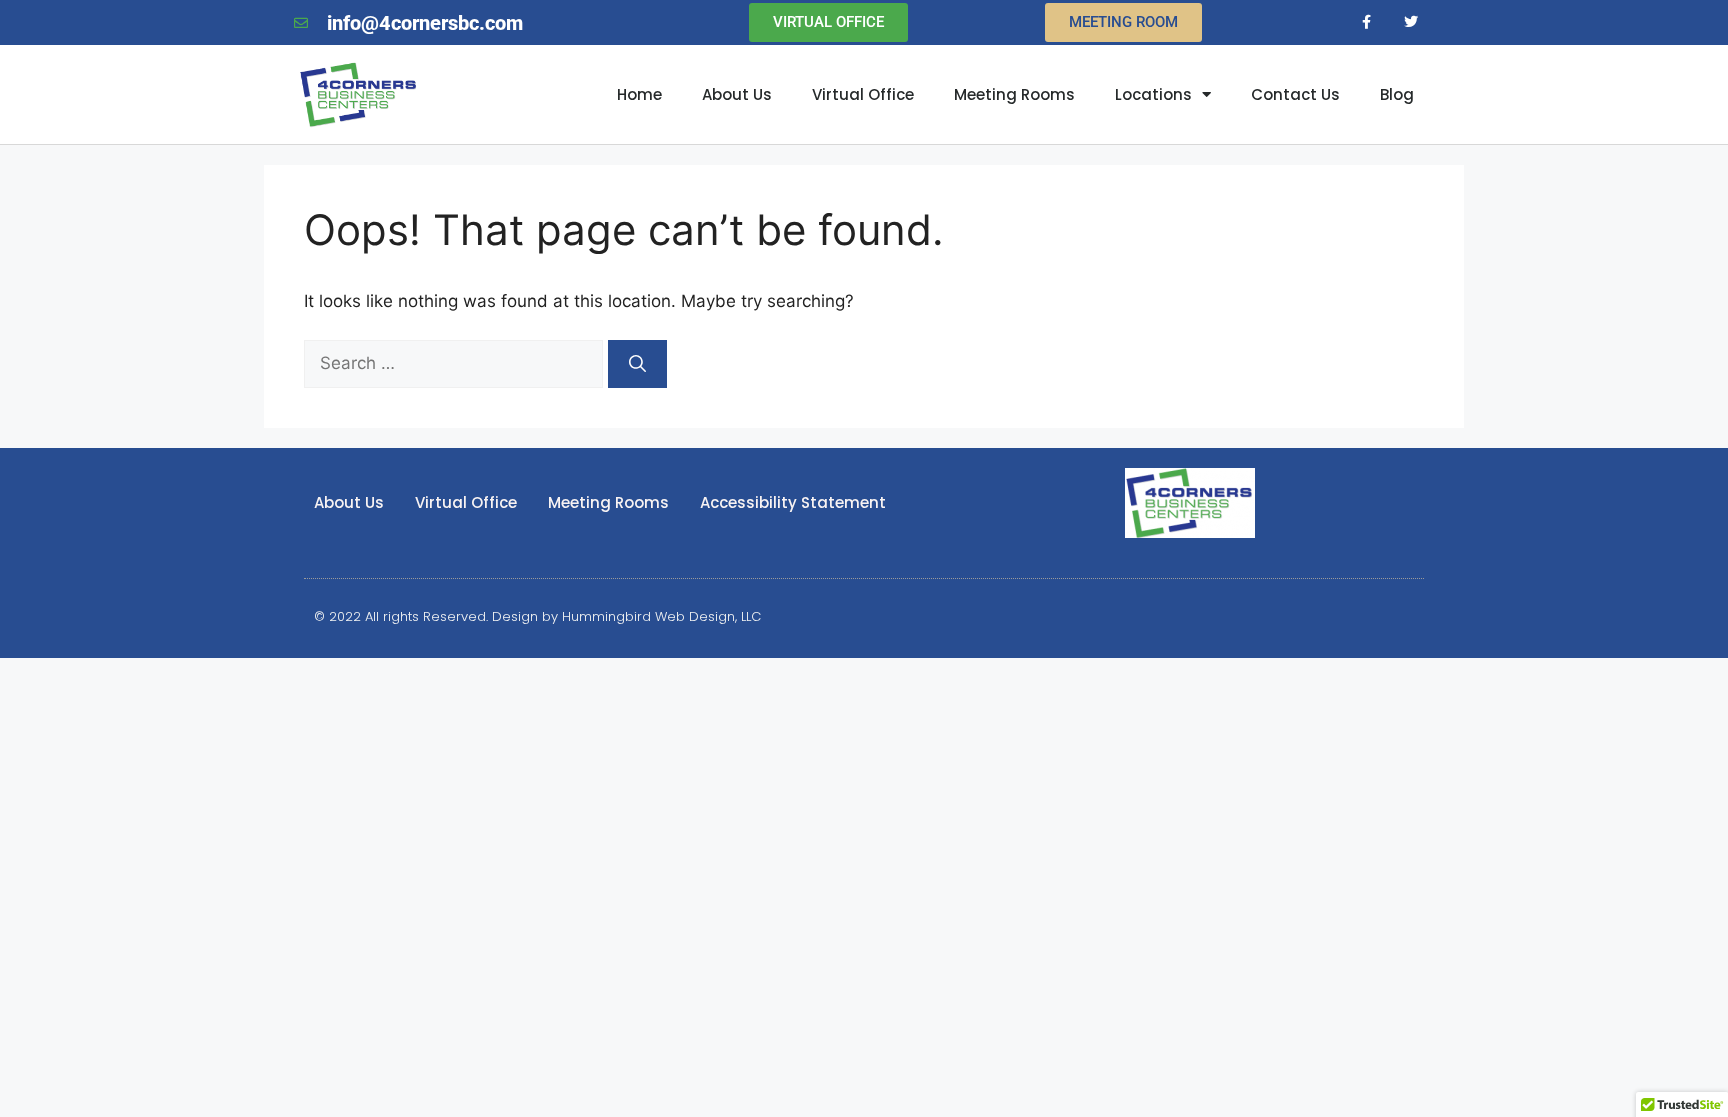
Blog (1397, 94)
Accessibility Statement (793, 502)
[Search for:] (456, 363)
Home (639, 94)
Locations (1153, 94)
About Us (737, 94)
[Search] (637, 364)
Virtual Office (863, 94)
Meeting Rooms (1014, 94)
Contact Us (1295, 94)
